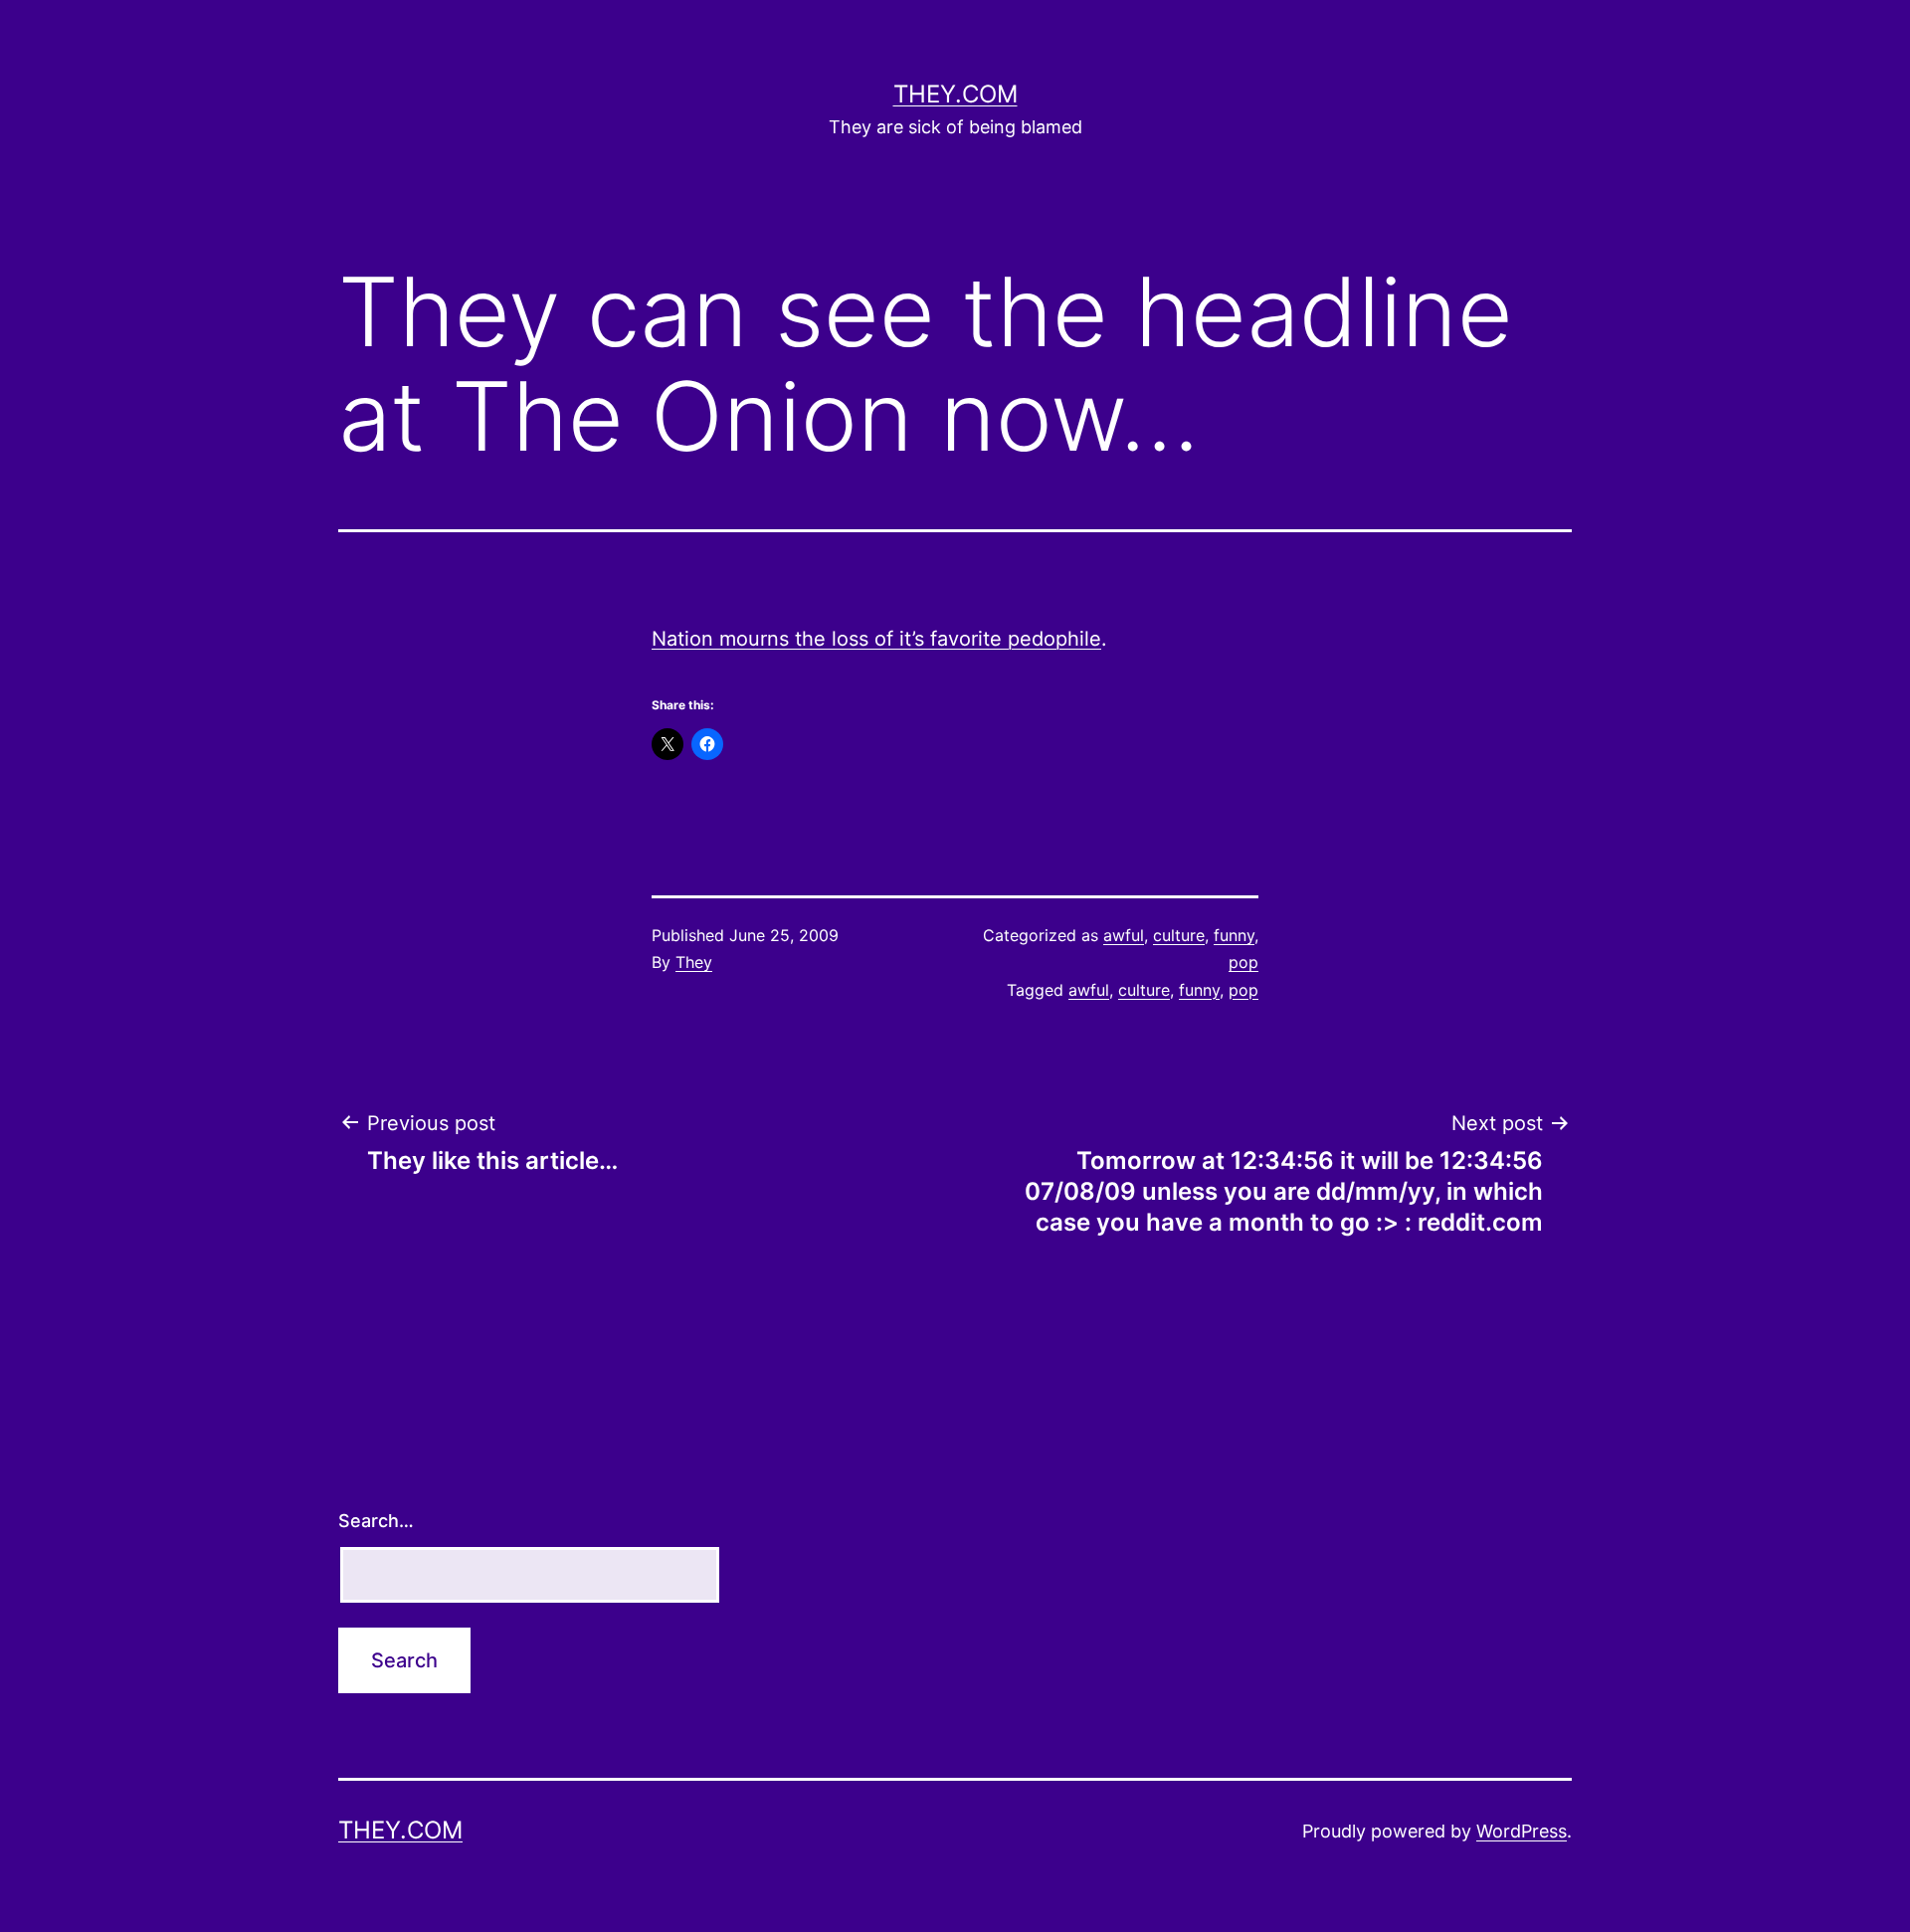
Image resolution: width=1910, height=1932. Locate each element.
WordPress (1522, 1831)
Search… (376, 1521)
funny (1234, 935)
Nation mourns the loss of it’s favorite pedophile (876, 639)
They (694, 962)
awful (1124, 935)
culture (1179, 935)
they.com (955, 94)
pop (1243, 962)
